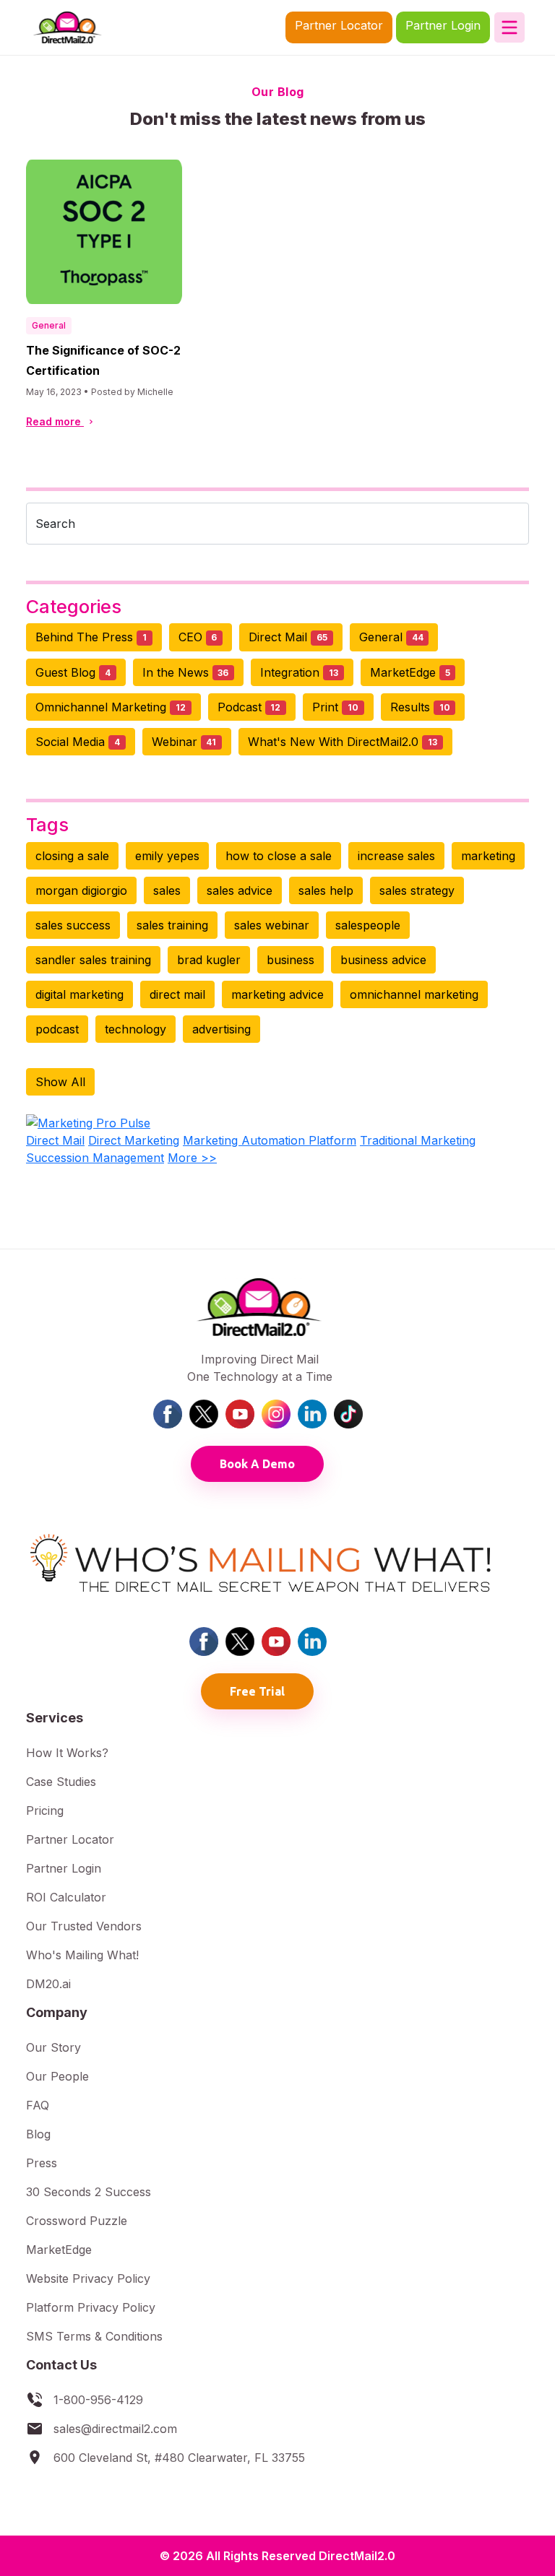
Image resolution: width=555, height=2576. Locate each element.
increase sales (396, 856)
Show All (60, 1082)
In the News (186, 672)
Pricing (45, 1810)
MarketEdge (410, 672)
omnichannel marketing (414, 994)
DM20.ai (48, 1984)
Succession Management (95, 1158)
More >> (192, 1158)
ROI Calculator (66, 1897)
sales (167, 890)
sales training (172, 925)
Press (42, 2163)
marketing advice (277, 994)
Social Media (78, 742)
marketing (488, 856)
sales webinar (272, 925)
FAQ (38, 2105)
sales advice (240, 890)
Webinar (184, 742)
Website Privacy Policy (88, 2278)
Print (335, 707)
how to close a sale (279, 856)
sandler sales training (93, 960)
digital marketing (79, 994)
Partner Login (443, 25)
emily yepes (167, 856)
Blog (38, 2134)
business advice (383, 960)
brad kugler (209, 960)
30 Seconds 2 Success (89, 2192)
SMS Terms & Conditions (94, 2336)
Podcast (249, 707)
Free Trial (257, 1691)
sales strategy (417, 890)
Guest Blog (73, 672)
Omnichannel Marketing (111, 707)
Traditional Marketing (418, 1140)
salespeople (368, 925)
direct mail (177, 994)
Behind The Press (91, 637)
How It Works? (67, 1753)
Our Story (53, 2047)
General (49, 325)
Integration (299, 672)
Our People (57, 2076)
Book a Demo (257, 1464)
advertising (221, 1029)
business (291, 960)
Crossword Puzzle (77, 2221)
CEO (198, 637)
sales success (73, 925)
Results (420, 707)
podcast (57, 1029)
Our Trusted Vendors (84, 1926)
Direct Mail (288, 637)
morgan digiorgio (81, 890)
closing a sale (72, 856)
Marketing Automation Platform (270, 1140)
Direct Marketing (134, 1140)
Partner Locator (339, 25)
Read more (55, 421)
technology (135, 1029)
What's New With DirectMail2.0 (343, 742)
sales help (326, 890)
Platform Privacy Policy (91, 2307)
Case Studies (61, 1782)
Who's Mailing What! (82, 1955)
